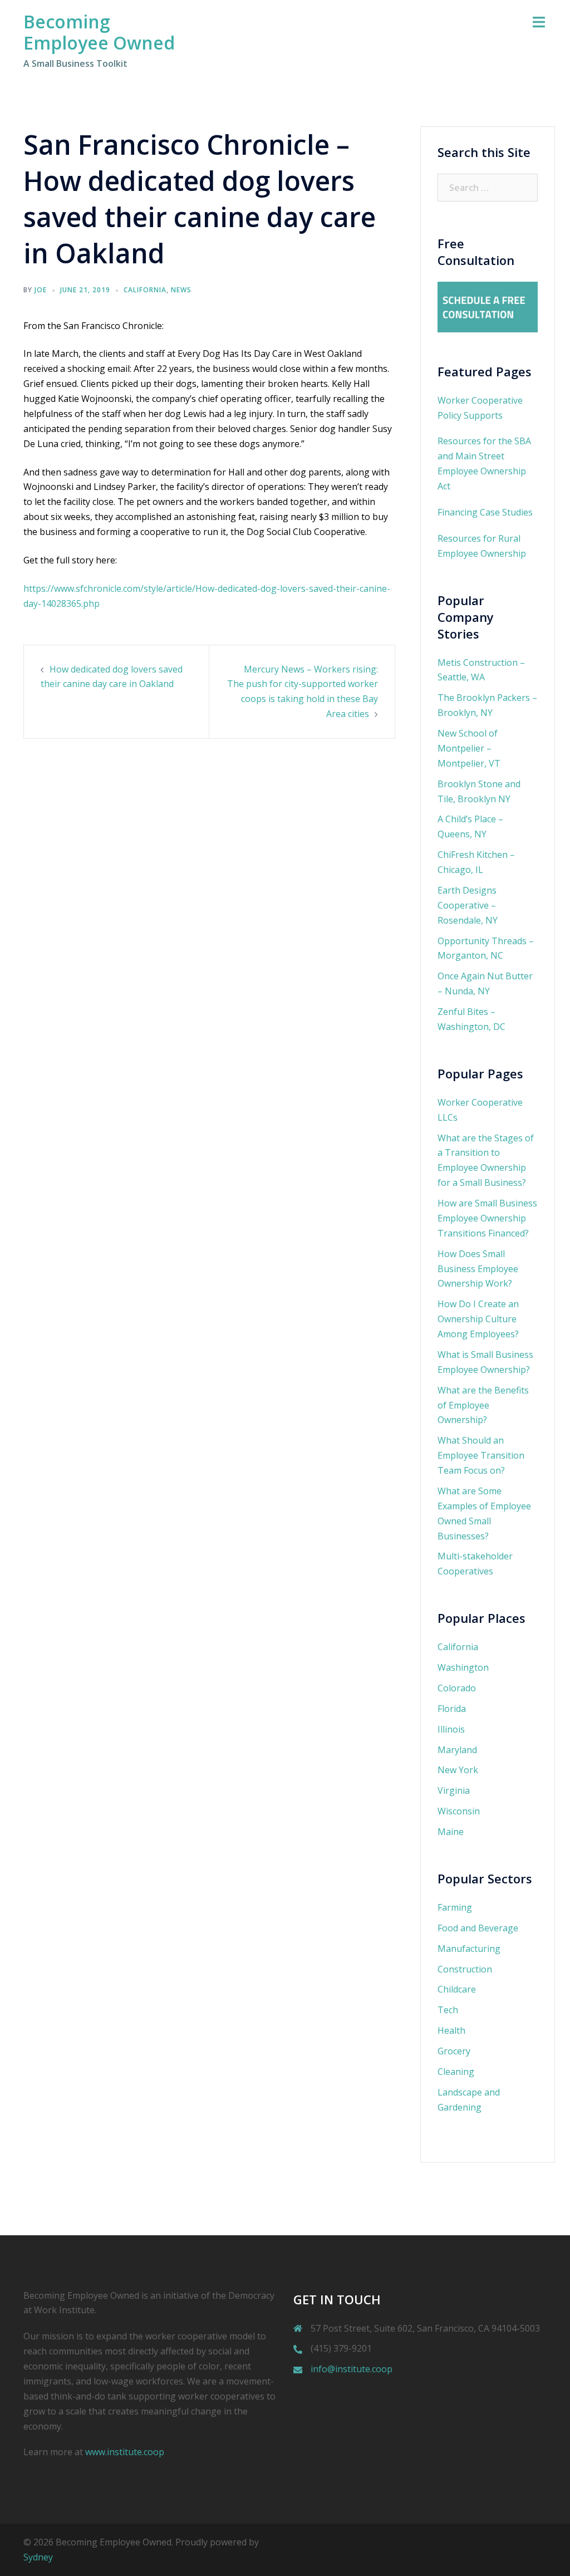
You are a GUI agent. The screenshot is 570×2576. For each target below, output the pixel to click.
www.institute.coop (125, 2452)
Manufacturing (469, 1949)
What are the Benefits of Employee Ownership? (483, 1405)
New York (458, 1770)
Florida (452, 1709)
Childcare (457, 1989)
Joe (41, 290)
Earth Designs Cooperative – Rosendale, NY (468, 905)
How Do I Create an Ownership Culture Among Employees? (478, 1319)
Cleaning (456, 2072)
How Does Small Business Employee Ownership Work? (478, 1269)
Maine (451, 1832)
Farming (455, 1907)
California (145, 290)
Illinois (451, 1729)
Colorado (457, 1688)
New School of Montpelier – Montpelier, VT (469, 748)
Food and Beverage (478, 1928)
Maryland (457, 1750)
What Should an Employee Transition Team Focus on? (481, 1455)
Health (451, 2030)
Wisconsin (459, 1811)
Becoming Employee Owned (99, 32)
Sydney (38, 2557)
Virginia (454, 1790)
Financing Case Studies (485, 512)
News (181, 290)
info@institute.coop (352, 2369)
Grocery (454, 2051)
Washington (463, 1667)
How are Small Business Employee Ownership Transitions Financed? (487, 1218)
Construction (465, 1969)
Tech (448, 2010)
